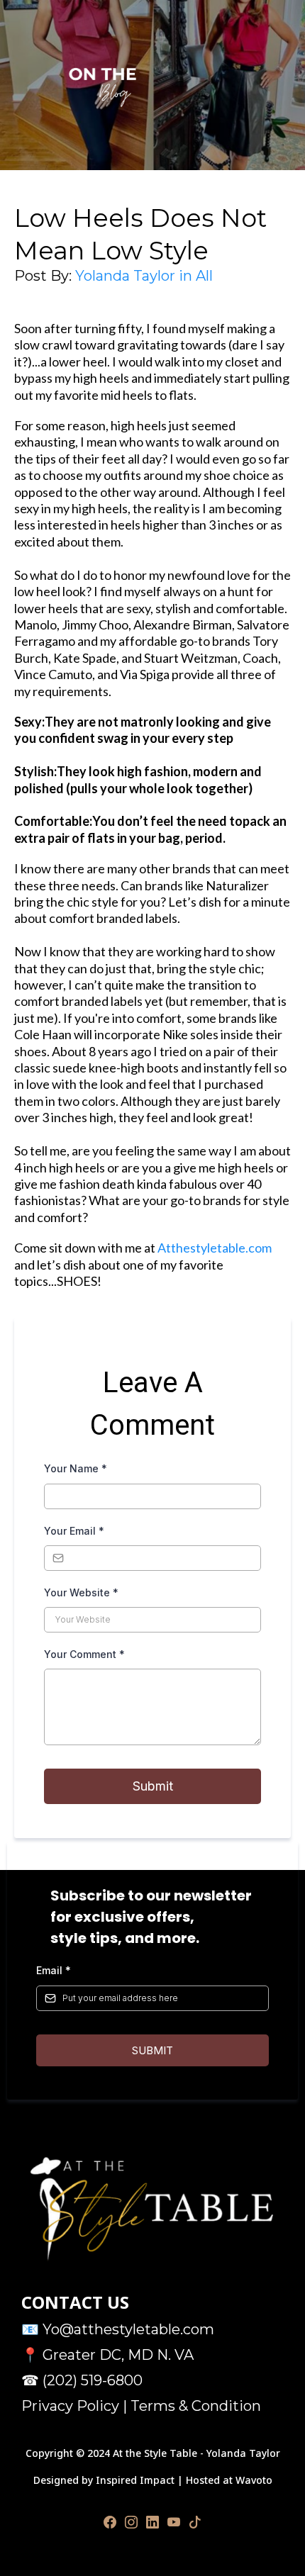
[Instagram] (131, 2522)
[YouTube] (174, 2522)
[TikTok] (195, 2522)
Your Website (81, 1592)
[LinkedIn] (152, 2522)
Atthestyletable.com (215, 1248)
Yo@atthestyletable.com (128, 2329)
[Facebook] (110, 2522)
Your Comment (84, 1654)
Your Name (76, 1468)
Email (54, 1970)
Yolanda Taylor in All (144, 276)
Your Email (74, 1531)
